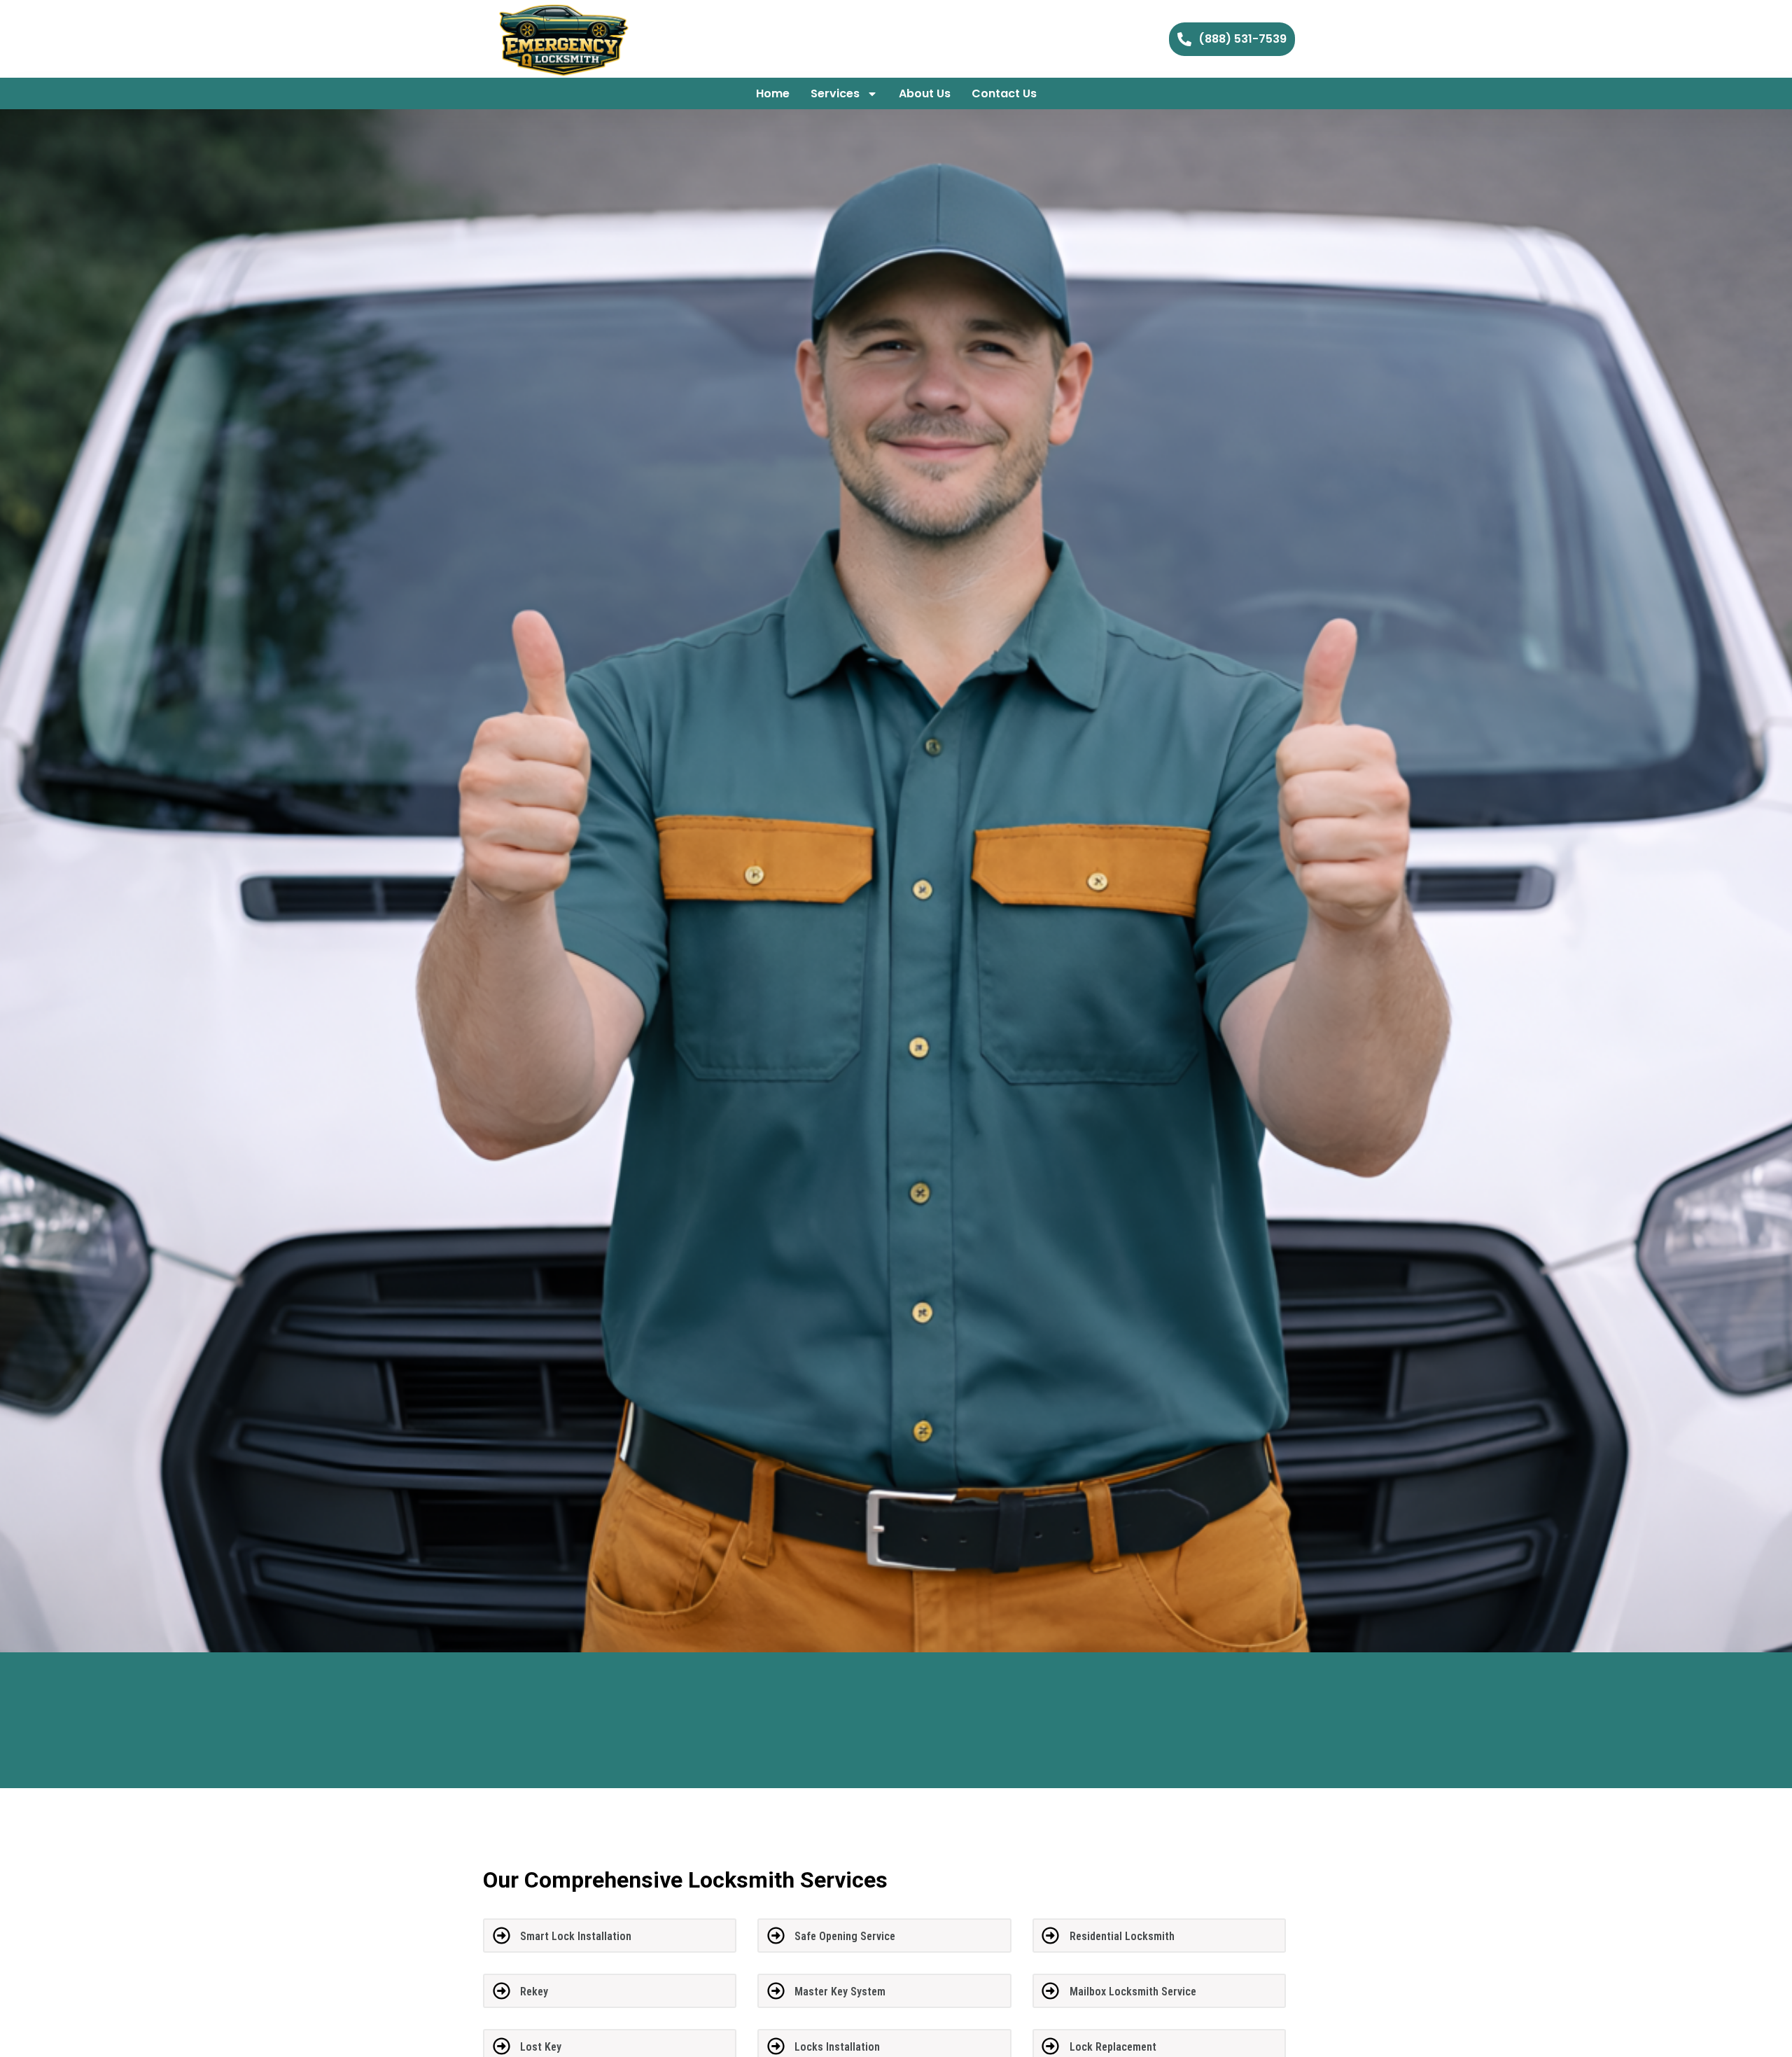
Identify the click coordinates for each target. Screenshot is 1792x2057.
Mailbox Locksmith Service (1133, 1992)
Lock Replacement (1113, 2047)
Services (835, 93)
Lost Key (541, 2047)
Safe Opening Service (845, 1936)
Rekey (534, 1992)
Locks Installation (837, 2047)
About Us (925, 93)
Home (773, 93)
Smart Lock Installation (576, 1936)
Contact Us (1004, 93)
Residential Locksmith (1122, 1936)
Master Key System (840, 1992)
